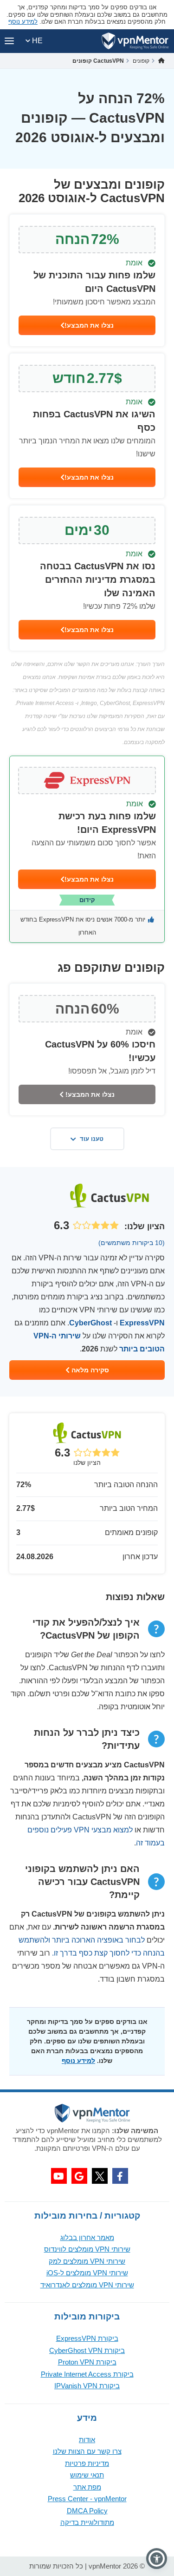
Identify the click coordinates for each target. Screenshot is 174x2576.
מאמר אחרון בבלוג (87, 2237)
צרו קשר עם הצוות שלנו (87, 2451)
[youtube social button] (59, 2176)
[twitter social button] (100, 2176)
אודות (87, 2440)
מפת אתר (87, 2487)
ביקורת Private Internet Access (87, 2374)
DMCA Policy (87, 2511)
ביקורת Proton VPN (87, 2362)
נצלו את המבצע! (89, 325)
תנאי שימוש (87, 2475)
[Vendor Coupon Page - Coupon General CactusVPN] (87, 280)
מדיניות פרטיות (87, 2463)
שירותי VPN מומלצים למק (87, 2261)
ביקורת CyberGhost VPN (87, 2350)
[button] (157, 2559)
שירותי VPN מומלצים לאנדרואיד (87, 2285)
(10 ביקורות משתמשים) (132, 1243)
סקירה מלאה (89, 1370)
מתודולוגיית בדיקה (87, 2522)
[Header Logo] (135, 41)
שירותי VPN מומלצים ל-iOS (87, 2273)
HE (36, 41)
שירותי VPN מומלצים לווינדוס (87, 2249)
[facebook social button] (120, 2176)
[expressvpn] (87, 849)
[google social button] (79, 2176)
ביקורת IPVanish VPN (87, 2386)
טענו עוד (92, 1139)
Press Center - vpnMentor (87, 2499)
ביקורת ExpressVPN (87, 2338)
